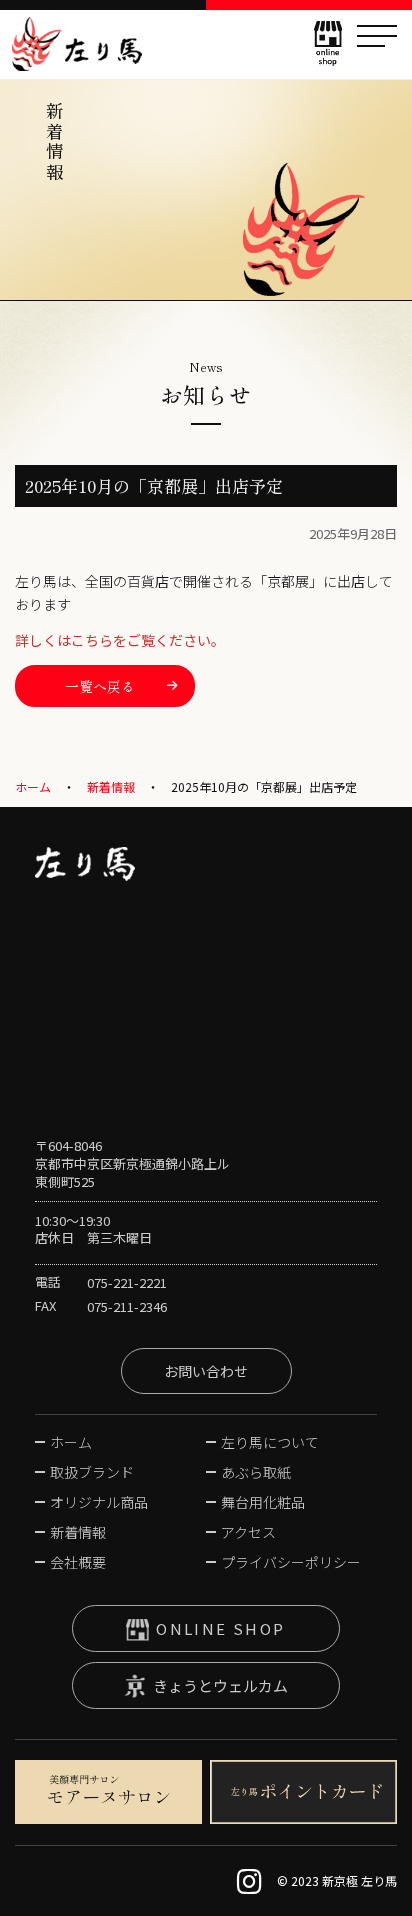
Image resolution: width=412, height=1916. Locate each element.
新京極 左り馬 (77, 44)
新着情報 (111, 786)
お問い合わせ (206, 1371)
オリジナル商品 (99, 1502)
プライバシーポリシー (291, 1562)
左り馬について (270, 1442)
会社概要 (78, 1562)
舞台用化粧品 (263, 1502)
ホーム (33, 786)
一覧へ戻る (100, 686)
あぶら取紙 (256, 1472)
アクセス (248, 1532)
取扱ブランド (92, 1472)
